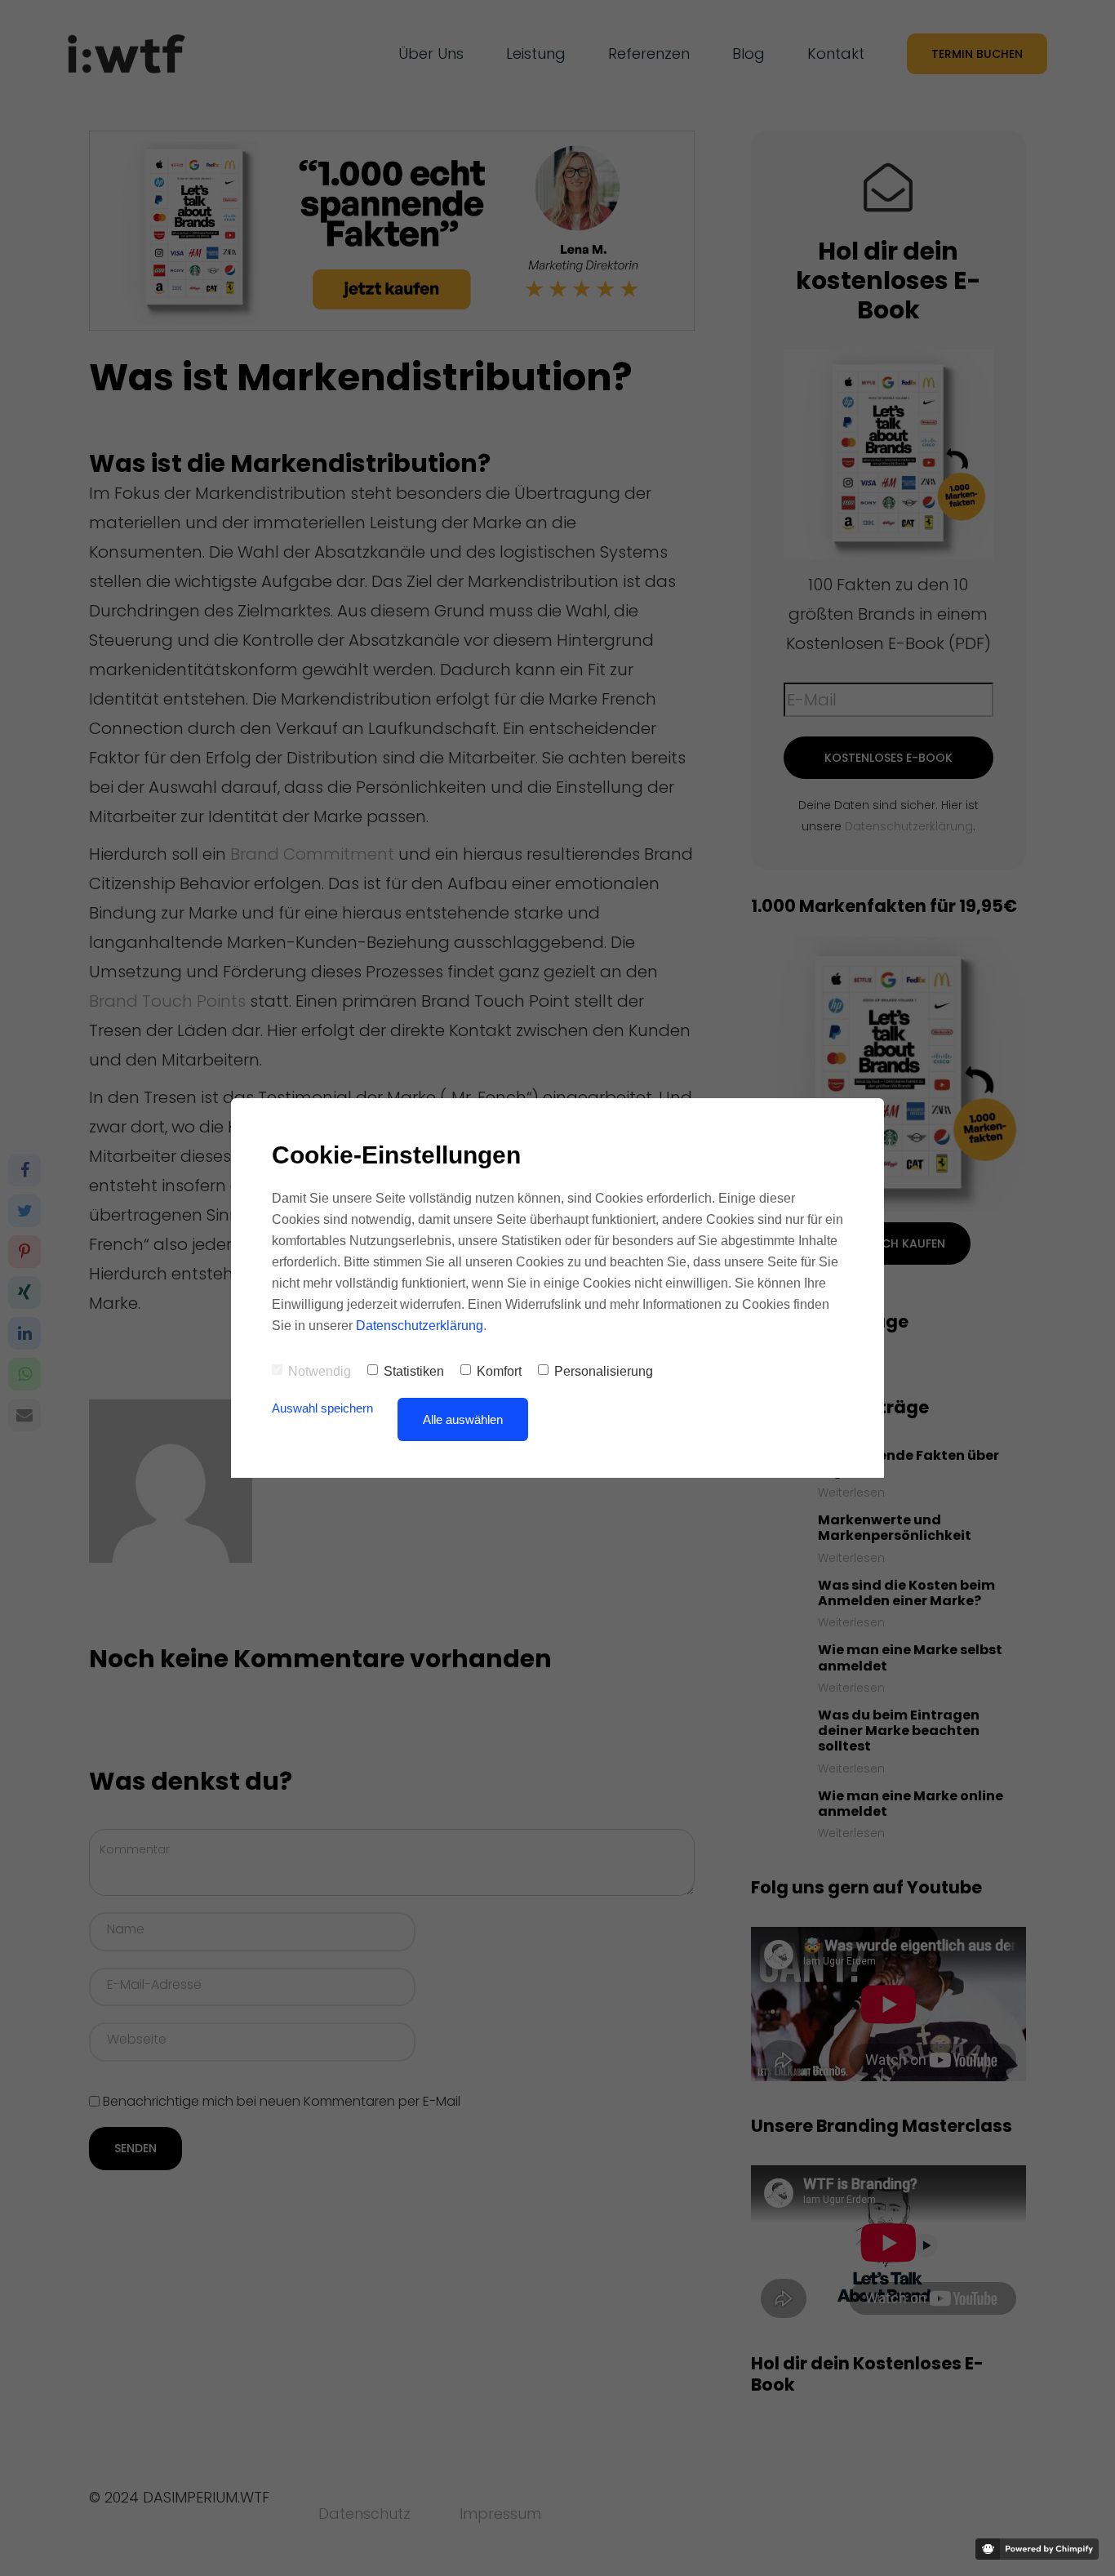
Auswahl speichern (322, 1408)
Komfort (499, 1371)
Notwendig (320, 1371)
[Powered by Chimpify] (1037, 2549)
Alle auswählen (463, 1419)
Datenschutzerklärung (420, 1326)
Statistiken (414, 1371)
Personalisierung (604, 1371)
